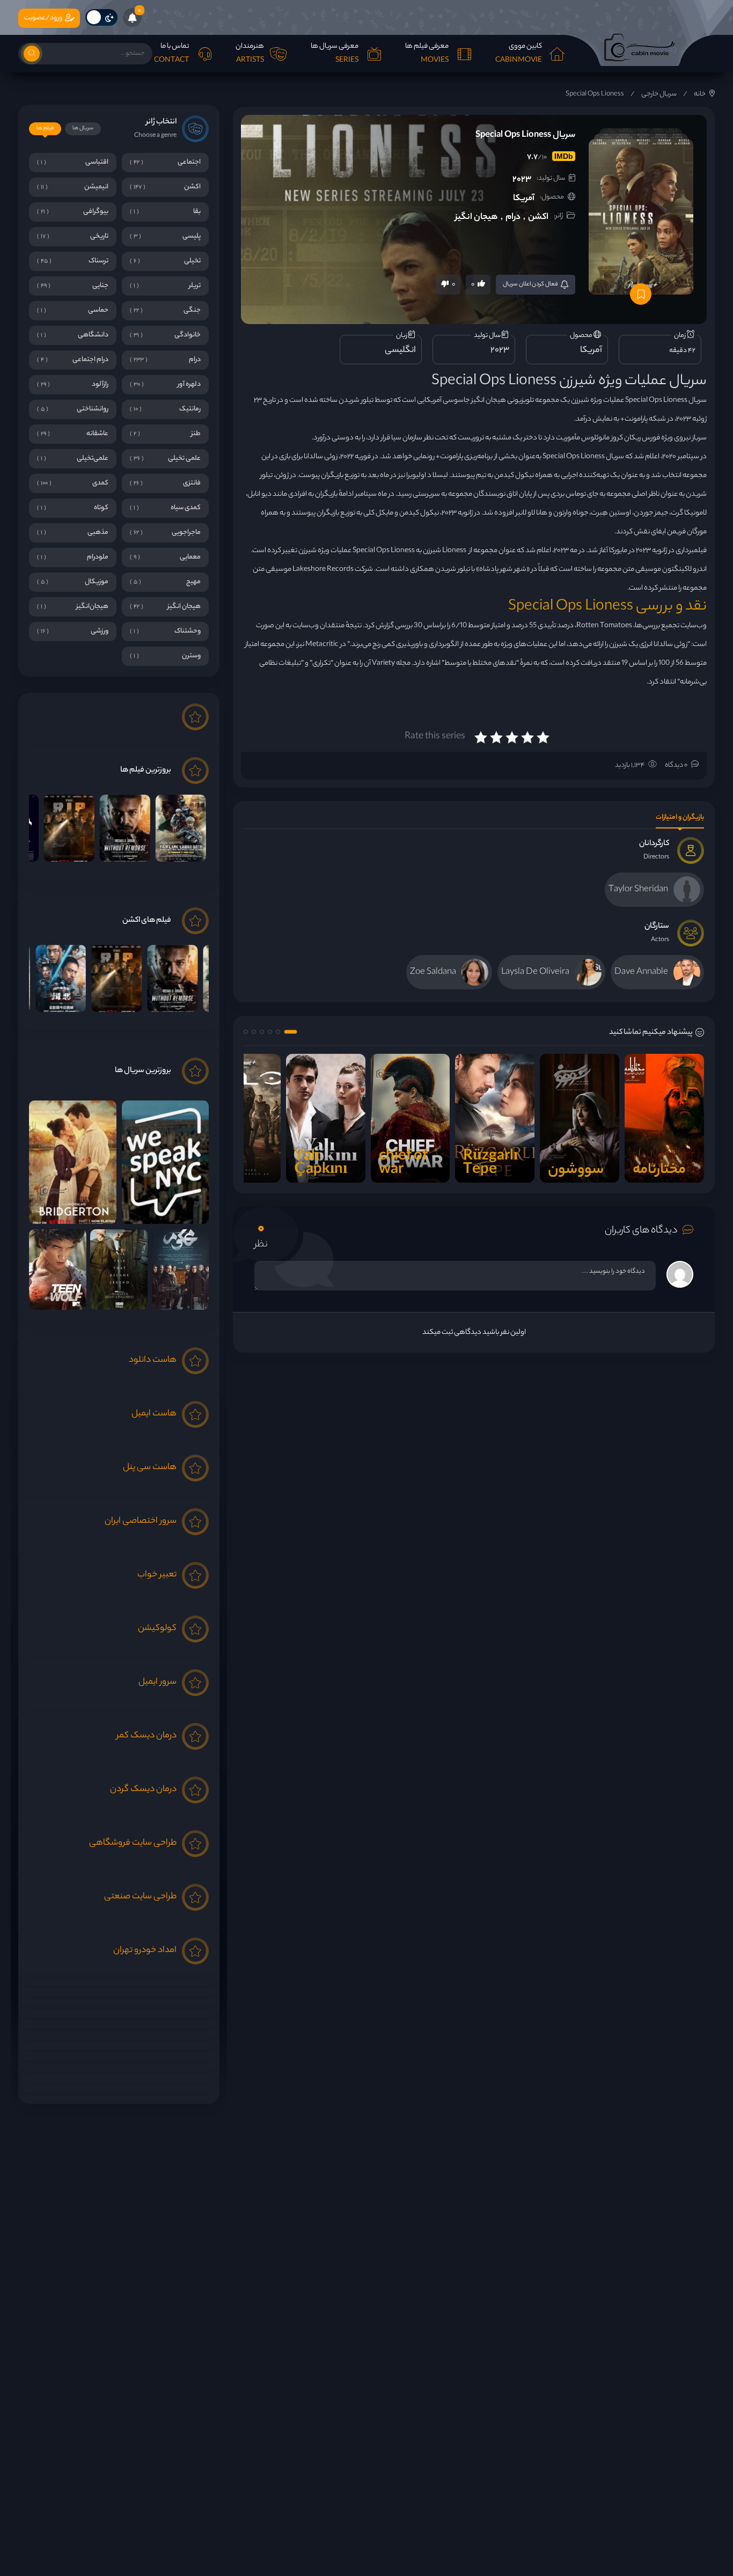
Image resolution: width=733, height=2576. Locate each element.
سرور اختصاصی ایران (141, 1521)
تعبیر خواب (157, 1575)
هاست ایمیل (154, 1414)
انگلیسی (400, 351)
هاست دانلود (153, 1360)
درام (513, 218)
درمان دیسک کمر (146, 1736)
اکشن (538, 218)
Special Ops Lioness (595, 94)
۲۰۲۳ (522, 180)
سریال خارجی (659, 94)
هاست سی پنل (150, 1468)
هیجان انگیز (477, 218)
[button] (291, 1032)
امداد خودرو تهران (145, 1951)
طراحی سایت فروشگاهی (133, 1843)
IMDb (564, 156)
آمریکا (524, 199)
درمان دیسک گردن (143, 1790)
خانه (700, 94)
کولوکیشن (157, 1629)
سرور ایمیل (157, 1682)
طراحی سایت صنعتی (140, 1897)
